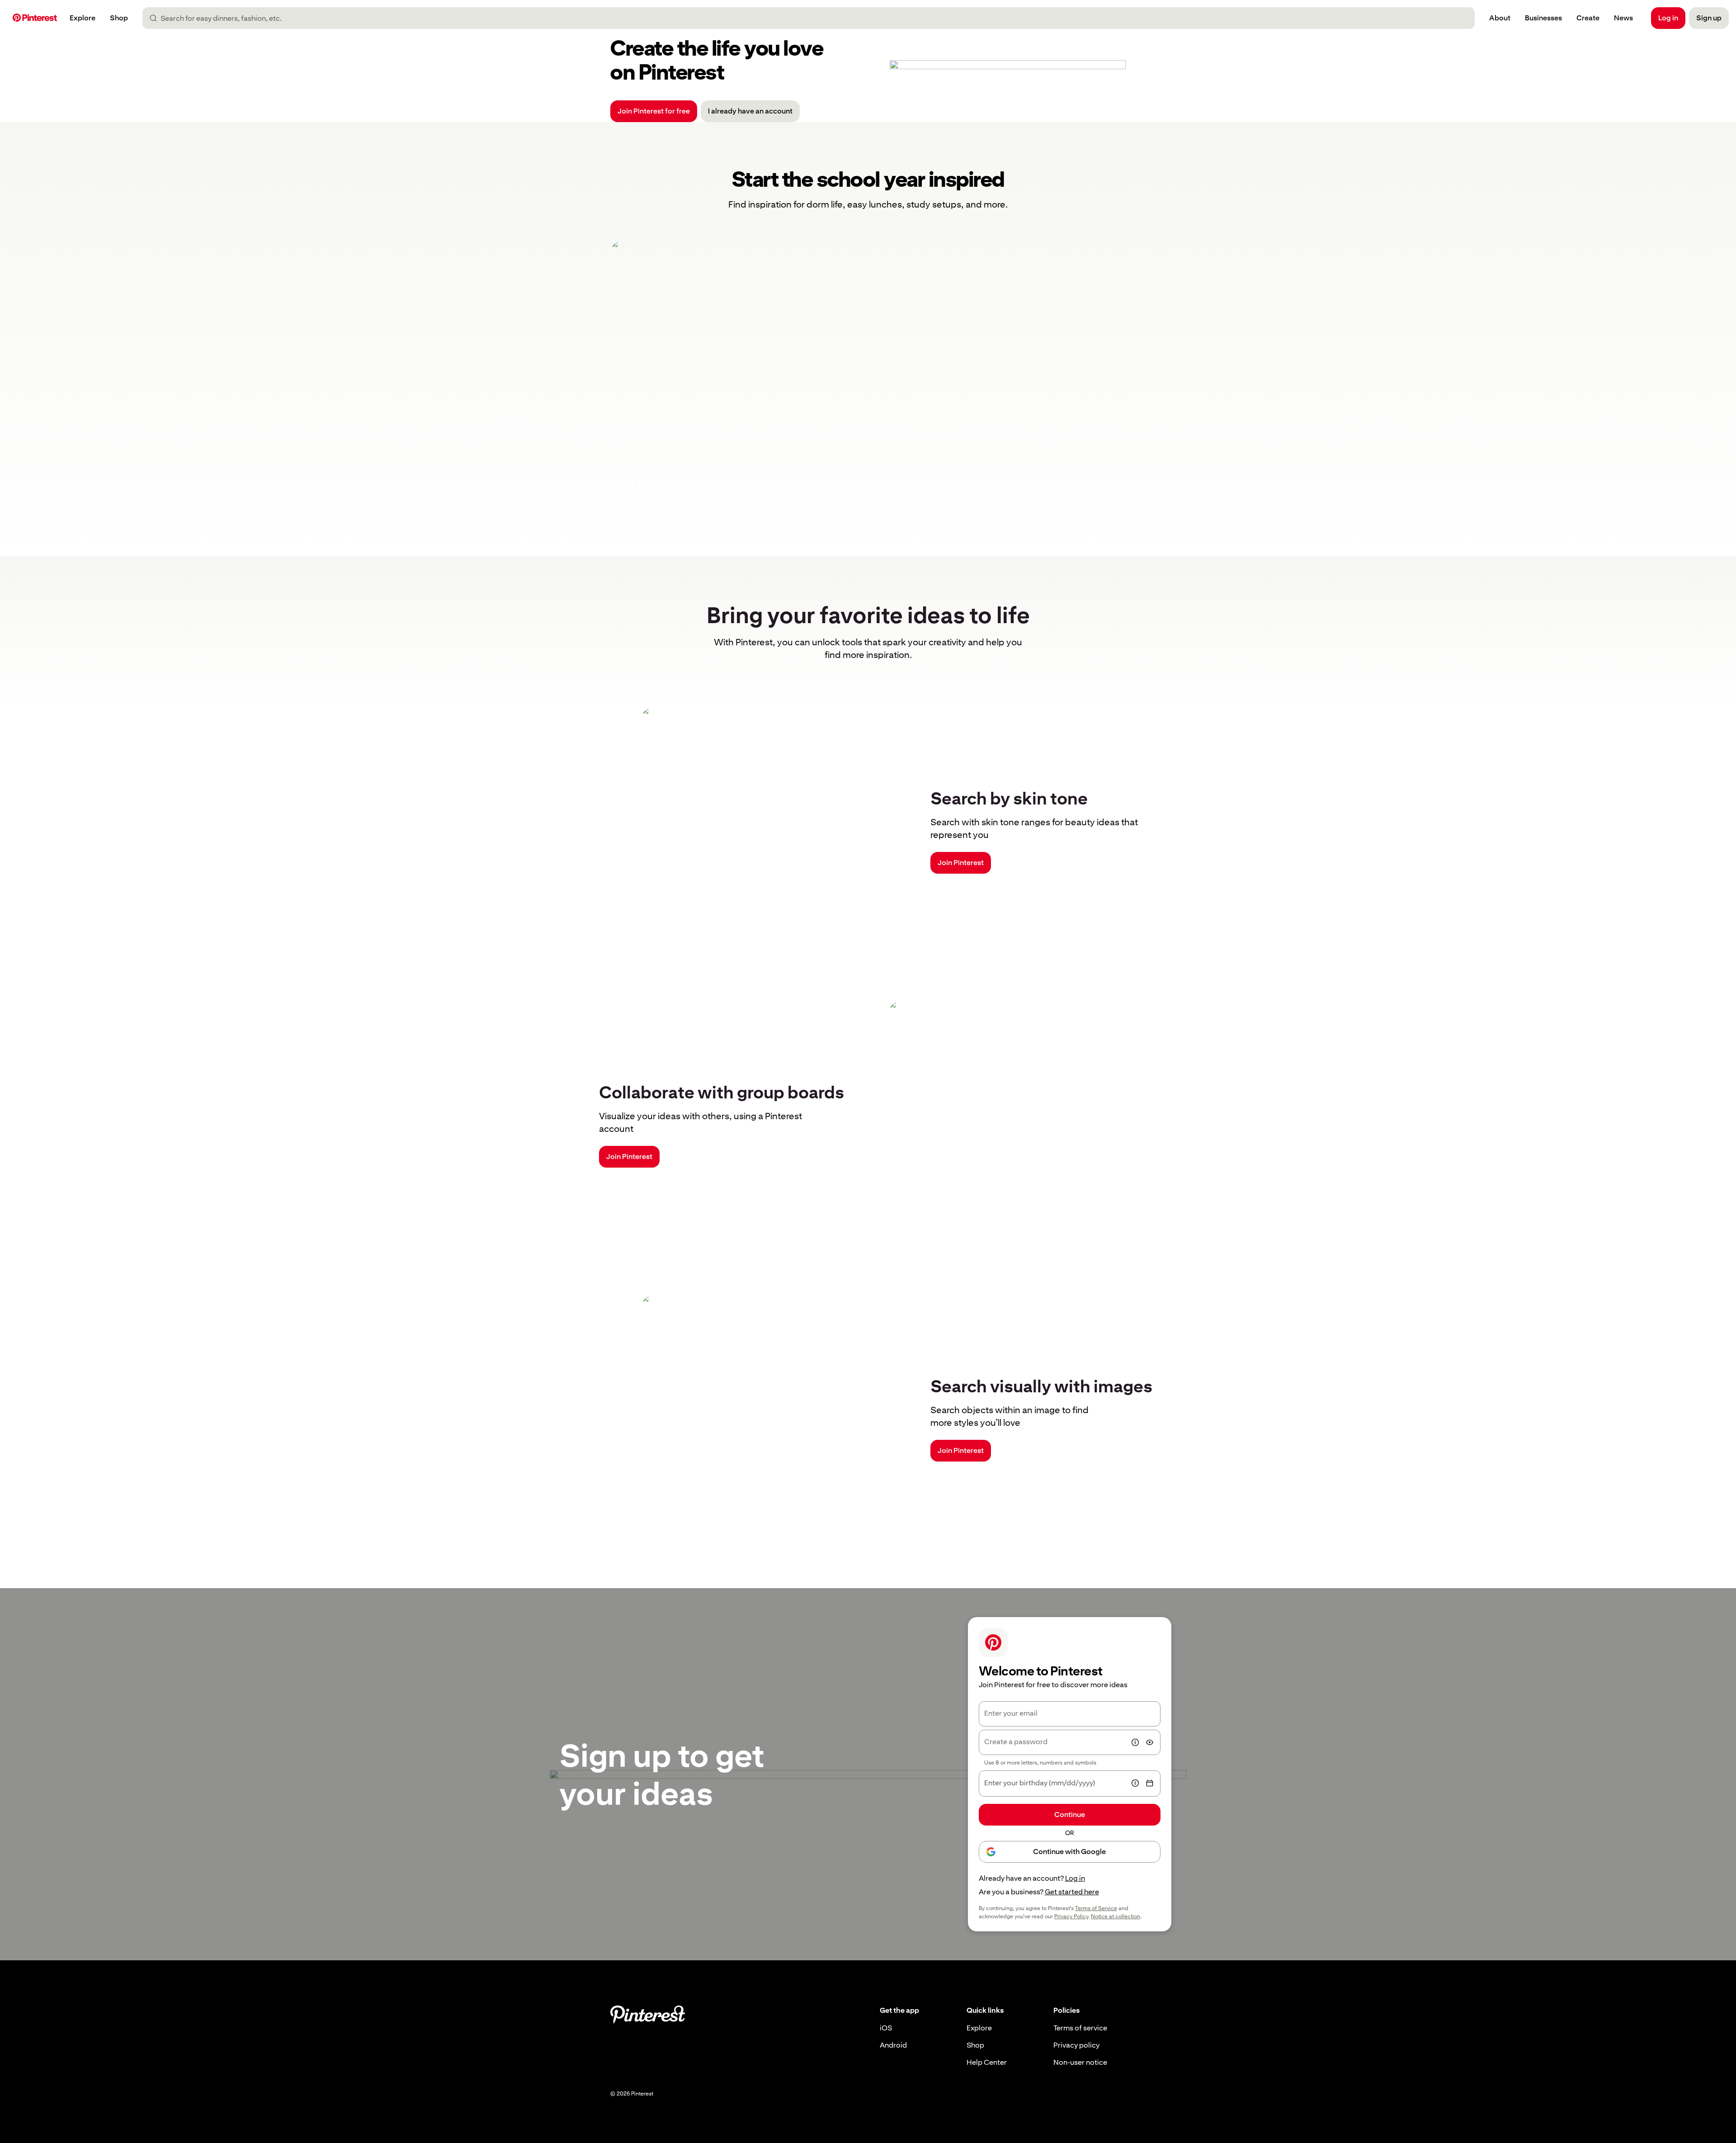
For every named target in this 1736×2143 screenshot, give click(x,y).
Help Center (987, 2062)
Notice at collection (1116, 1916)
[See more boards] (868, 375)
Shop (975, 2045)
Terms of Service (1096, 1908)
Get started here (1072, 1892)
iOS (886, 2028)
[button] (636, 486)
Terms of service (1080, 2028)
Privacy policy (1076, 2045)
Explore (979, 2028)
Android (893, 2045)
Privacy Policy (1071, 1916)
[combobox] (812, 18)
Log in (1075, 1878)
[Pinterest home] (35, 18)
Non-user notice (1080, 2062)
